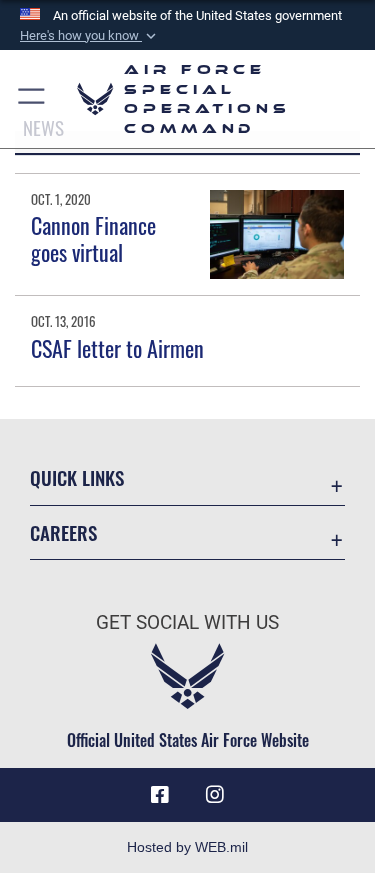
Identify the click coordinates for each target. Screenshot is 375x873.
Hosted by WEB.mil (187, 847)
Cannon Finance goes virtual (93, 238)
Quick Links (77, 477)
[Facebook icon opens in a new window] (160, 795)
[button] (90, 36)
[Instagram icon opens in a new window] (215, 795)
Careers (63, 532)
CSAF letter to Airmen (117, 348)
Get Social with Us (187, 622)
